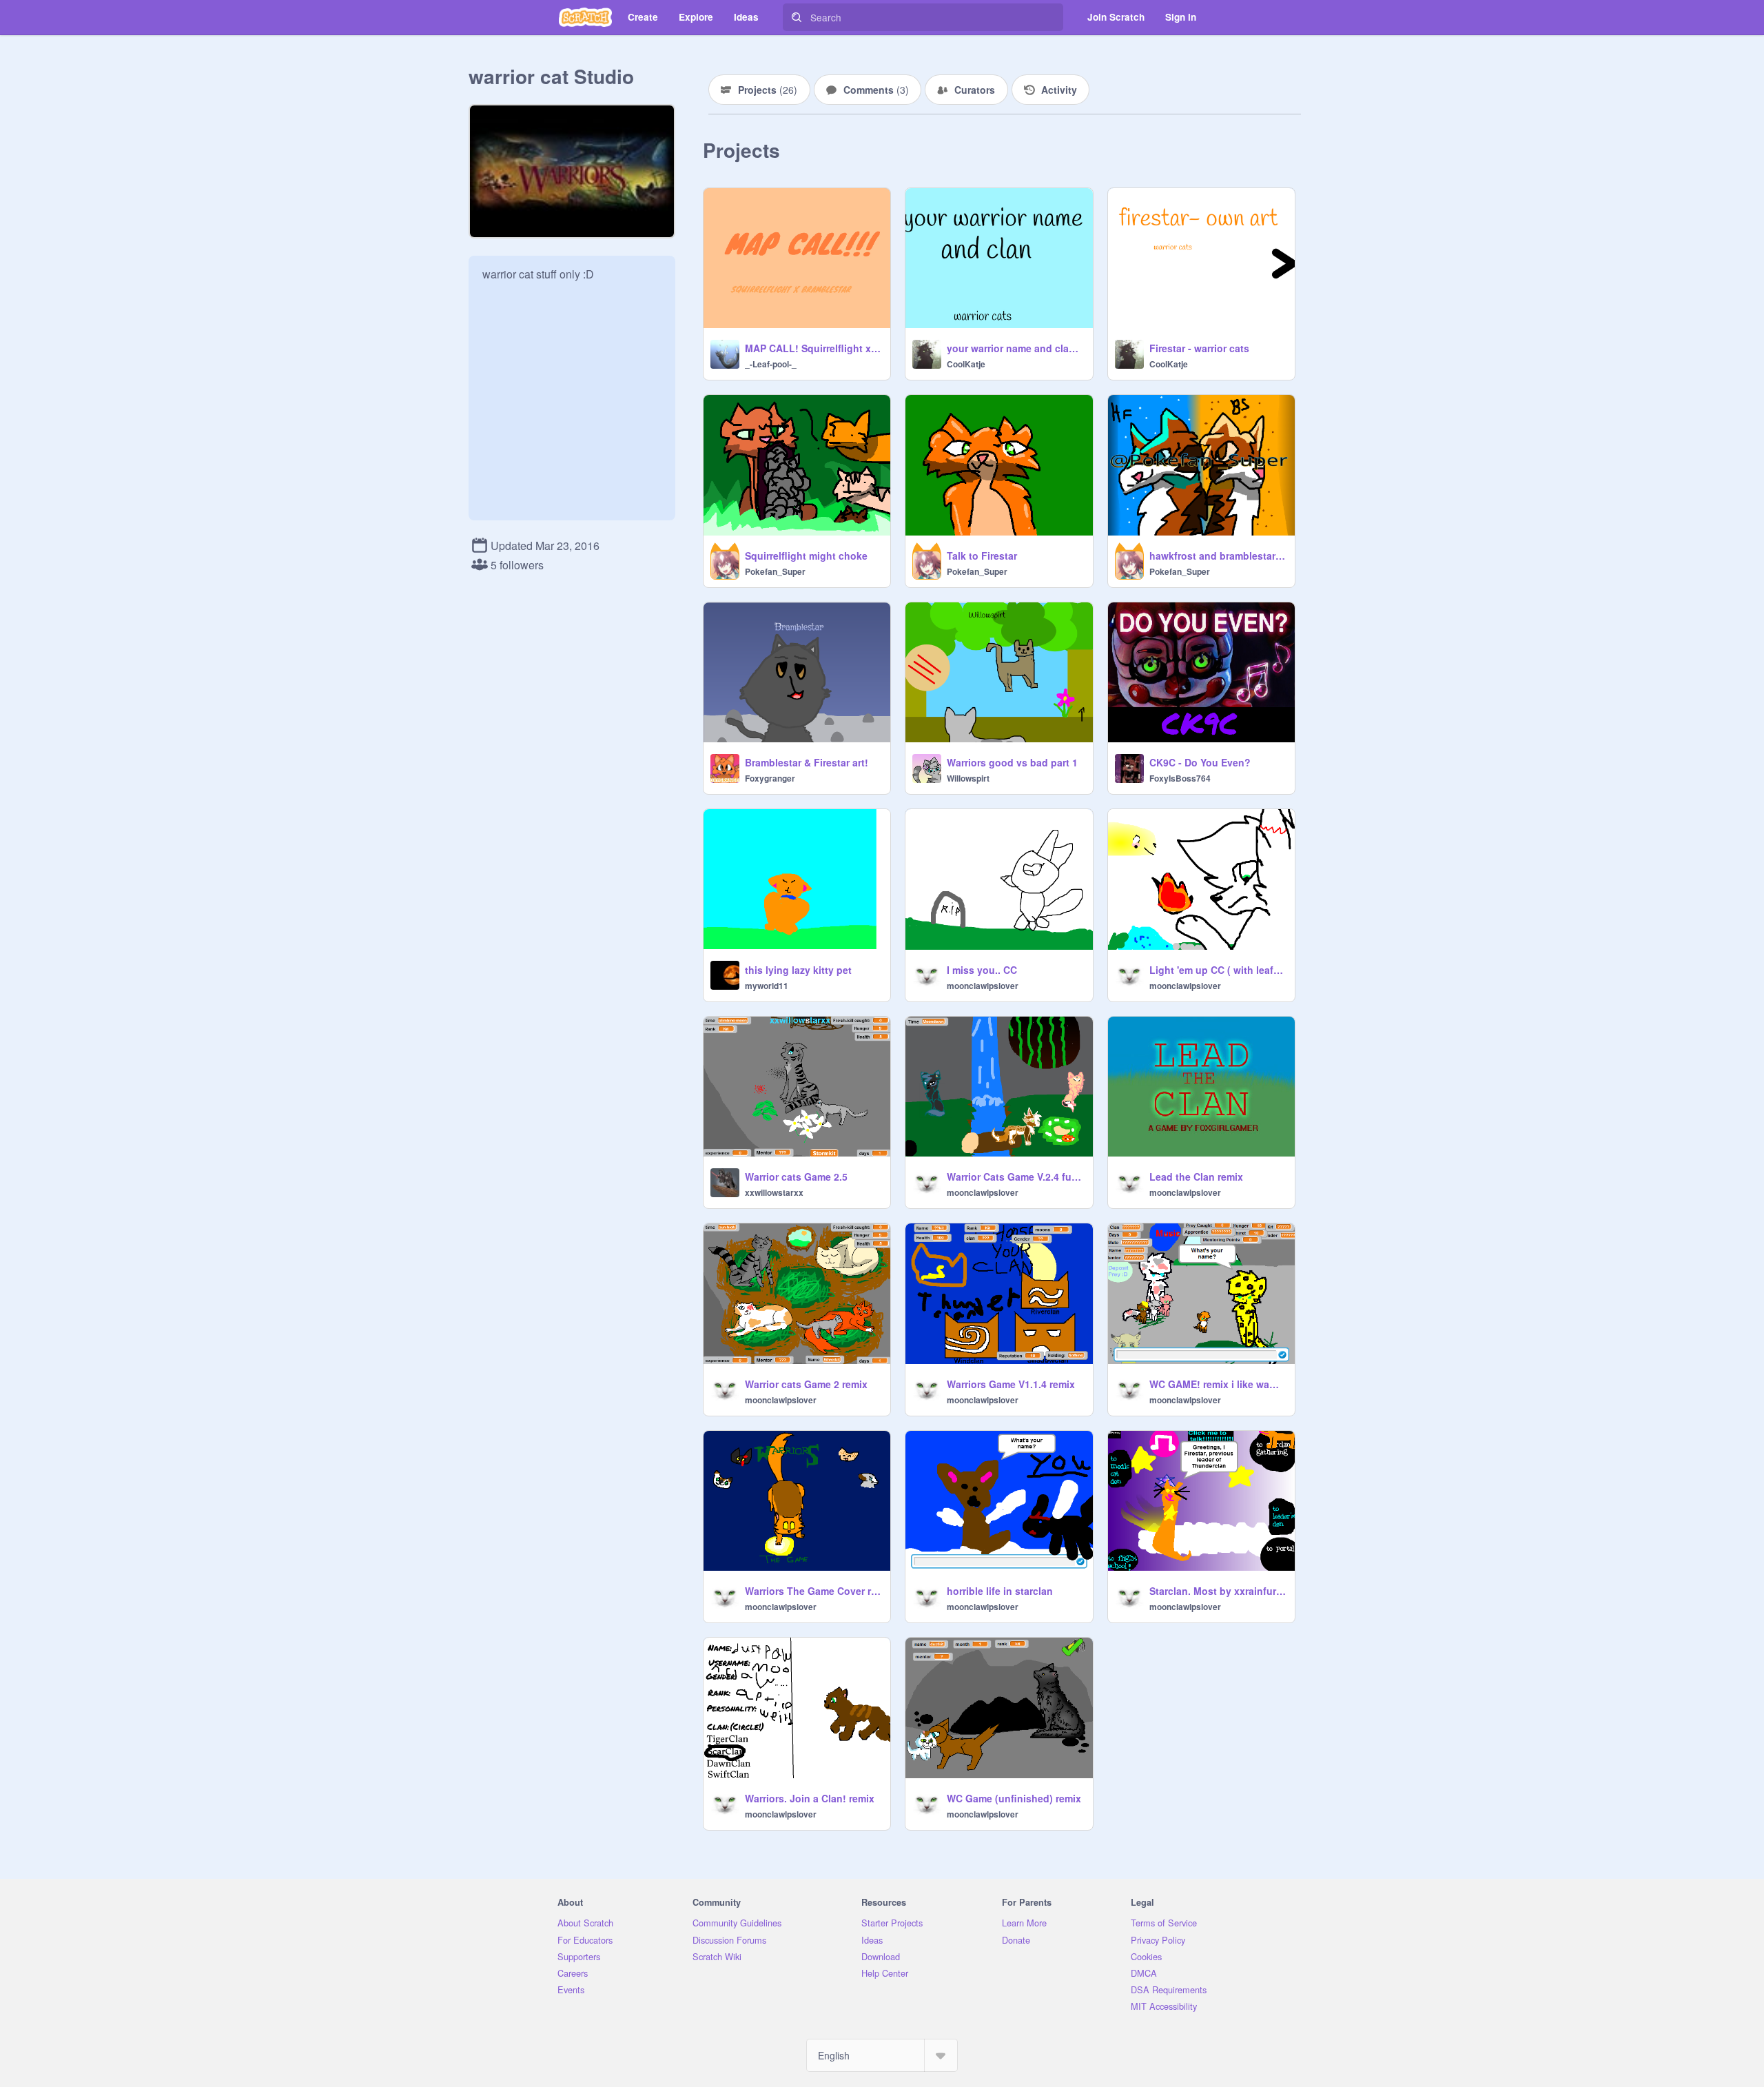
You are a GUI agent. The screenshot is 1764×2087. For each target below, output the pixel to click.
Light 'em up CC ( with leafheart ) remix (1218, 970)
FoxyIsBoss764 (1180, 778)
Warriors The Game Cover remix (813, 1591)
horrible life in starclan (1000, 1591)
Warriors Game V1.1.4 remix (1011, 1384)
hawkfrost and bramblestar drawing (1218, 556)
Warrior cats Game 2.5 (796, 1177)
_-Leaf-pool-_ (771, 364)
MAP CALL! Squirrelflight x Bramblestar (813, 348)
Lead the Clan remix (1196, 1177)
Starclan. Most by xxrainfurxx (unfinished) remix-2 (1218, 1591)
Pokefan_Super (775, 571)
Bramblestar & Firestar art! (807, 762)
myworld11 (767, 986)
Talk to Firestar (982, 556)
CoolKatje (966, 364)
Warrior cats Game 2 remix (806, 1384)
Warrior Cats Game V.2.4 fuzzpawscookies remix (1015, 1177)
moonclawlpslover (983, 986)
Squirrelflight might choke (806, 556)
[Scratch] (585, 17)
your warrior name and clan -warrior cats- (1015, 348)
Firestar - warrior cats (1199, 348)
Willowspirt (968, 778)
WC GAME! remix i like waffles (1218, 1384)
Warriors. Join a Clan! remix (810, 1798)
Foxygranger (770, 778)
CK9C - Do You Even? (1200, 762)
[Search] (797, 17)
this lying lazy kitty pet (798, 970)
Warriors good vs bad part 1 (1012, 762)
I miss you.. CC (982, 970)
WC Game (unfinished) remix (1014, 1798)
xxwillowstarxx (774, 1192)
